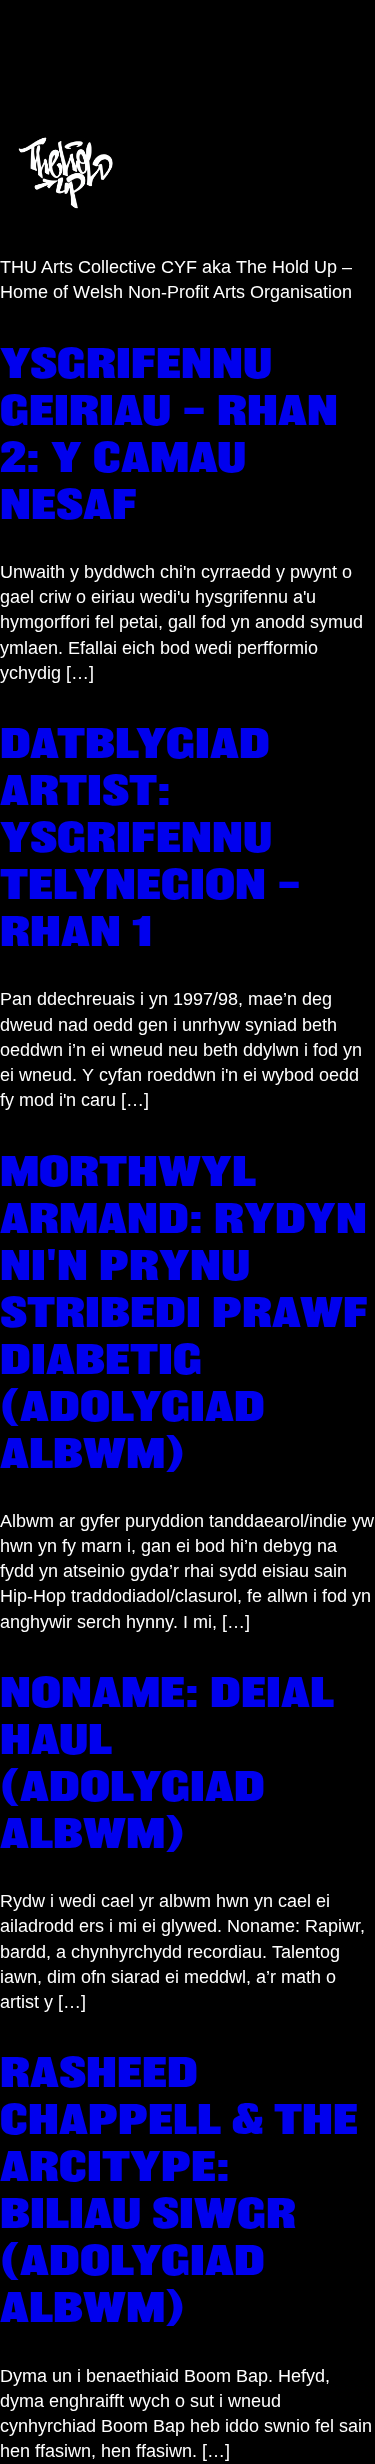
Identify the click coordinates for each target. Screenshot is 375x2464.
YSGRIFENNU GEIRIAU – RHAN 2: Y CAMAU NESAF (169, 433)
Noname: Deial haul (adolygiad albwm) (167, 1762)
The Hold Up (164, 54)
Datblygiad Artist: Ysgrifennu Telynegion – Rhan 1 (150, 836)
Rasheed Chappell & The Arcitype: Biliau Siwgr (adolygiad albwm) (179, 2189)
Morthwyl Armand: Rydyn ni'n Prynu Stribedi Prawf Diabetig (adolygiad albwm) (184, 1311)
